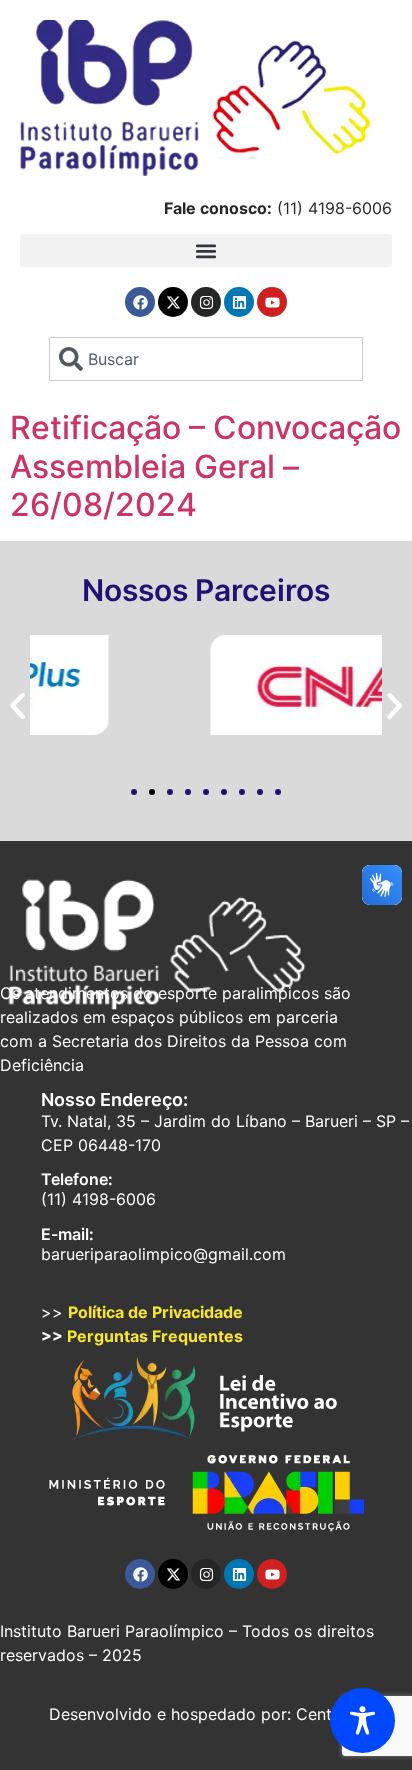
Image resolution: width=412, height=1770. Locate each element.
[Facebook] (140, 302)
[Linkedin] (239, 302)
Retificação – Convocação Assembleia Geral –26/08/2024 (205, 466)
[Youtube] (272, 302)
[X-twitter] (173, 302)
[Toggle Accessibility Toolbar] (362, 1720)
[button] (206, 250)
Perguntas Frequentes (155, 1336)
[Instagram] (206, 302)
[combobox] (206, 359)
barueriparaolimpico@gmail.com (163, 1254)
